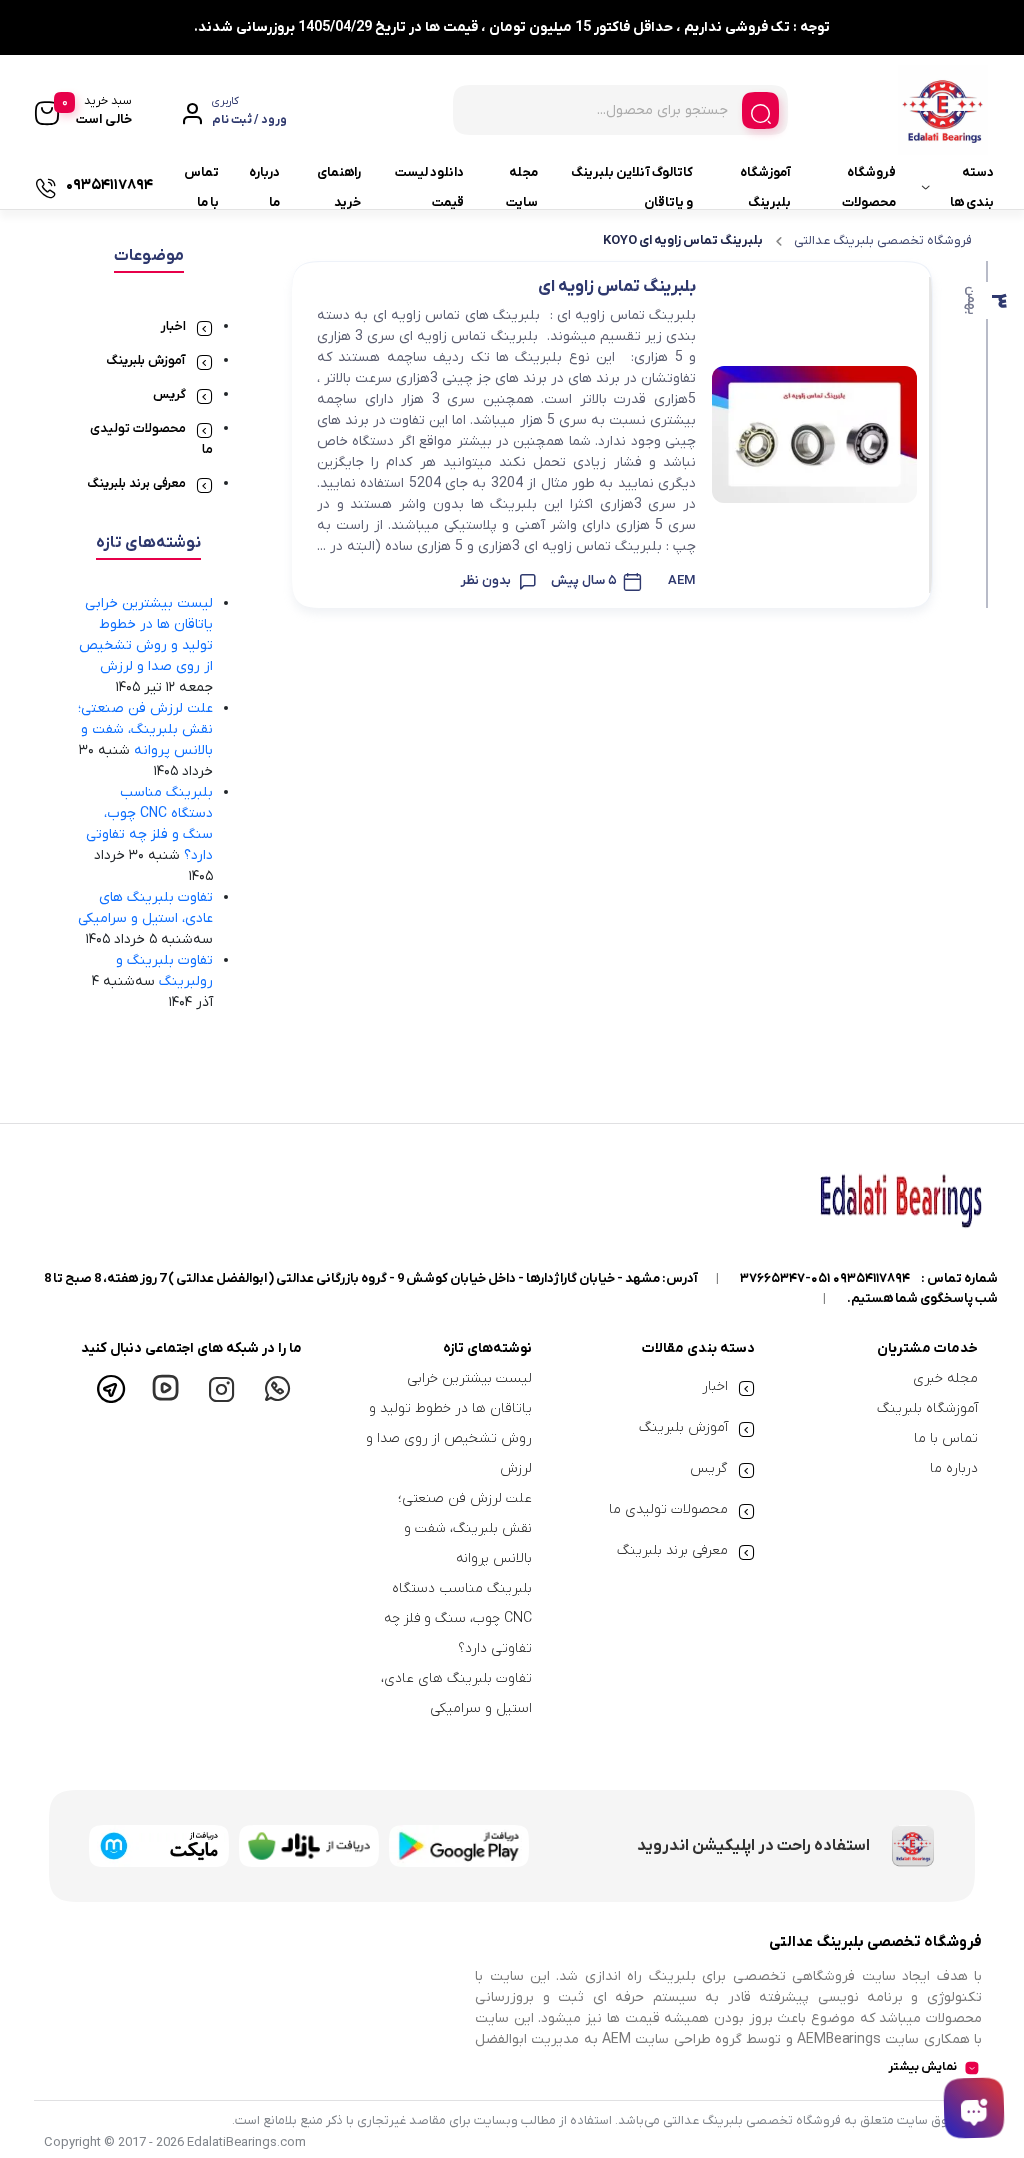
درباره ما (264, 187)
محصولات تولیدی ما (668, 1509)
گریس (169, 394)
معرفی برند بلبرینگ (136, 483)
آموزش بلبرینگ (146, 360)
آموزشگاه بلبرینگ (765, 187)
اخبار (173, 326)
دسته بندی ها (972, 187)
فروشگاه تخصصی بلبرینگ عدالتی (883, 240)
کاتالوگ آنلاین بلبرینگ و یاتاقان (632, 187)
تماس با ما (201, 187)
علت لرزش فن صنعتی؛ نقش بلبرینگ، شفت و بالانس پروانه (145, 729)
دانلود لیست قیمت (429, 187)
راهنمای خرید (339, 187)
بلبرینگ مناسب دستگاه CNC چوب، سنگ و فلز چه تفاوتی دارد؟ (458, 1618)
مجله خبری (945, 1378)
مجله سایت (522, 187)
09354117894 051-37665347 (825, 1278)
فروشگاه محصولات (869, 187)
